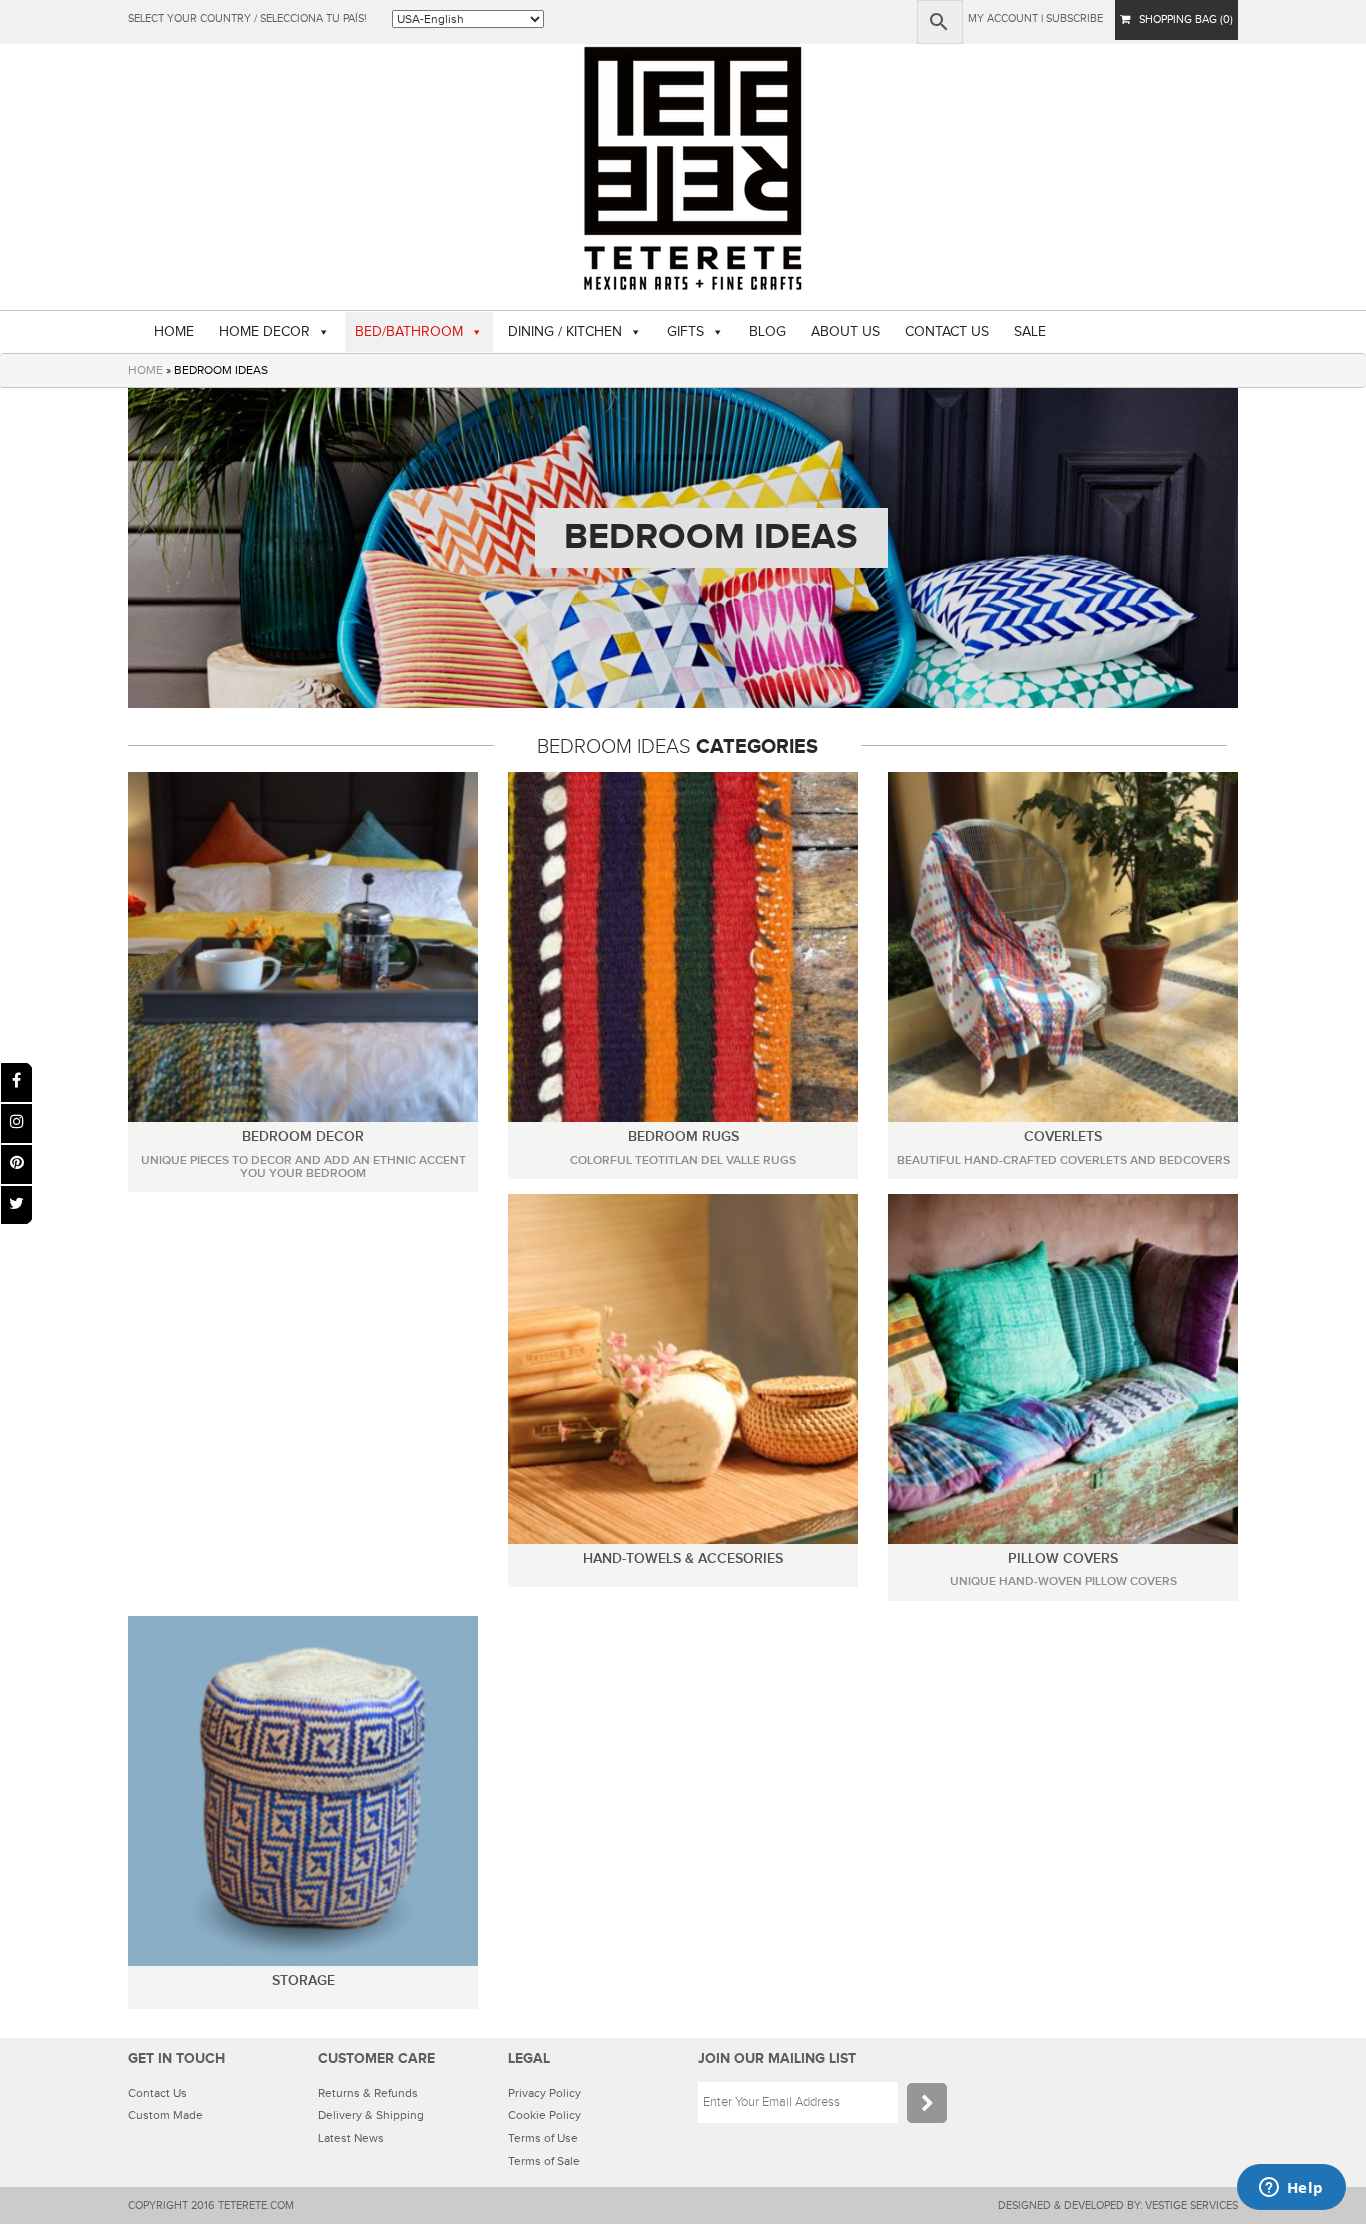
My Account (1003, 18)
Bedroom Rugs (683, 1136)
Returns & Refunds (368, 2093)
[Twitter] (16, 1205)
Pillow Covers (1063, 1558)
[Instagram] (16, 1123)
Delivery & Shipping (371, 2115)
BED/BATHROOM (409, 332)
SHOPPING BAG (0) (1181, 19)
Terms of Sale (544, 2161)
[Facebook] (16, 1082)
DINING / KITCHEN (565, 332)
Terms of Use (543, 2138)
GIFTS (685, 332)
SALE (1030, 332)
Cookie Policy (544, 2115)
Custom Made (165, 2115)
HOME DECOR (264, 332)
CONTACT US (947, 332)
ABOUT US (845, 332)
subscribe (1074, 18)
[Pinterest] (16, 1164)
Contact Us (157, 2093)
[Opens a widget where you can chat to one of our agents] (1291, 2189)
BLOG (767, 332)
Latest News (351, 2138)
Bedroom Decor (303, 1136)
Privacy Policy (544, 2093)
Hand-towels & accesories (683, 1558)
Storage (303, 1980)
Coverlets (1063, 1136)
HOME (174, 332)
